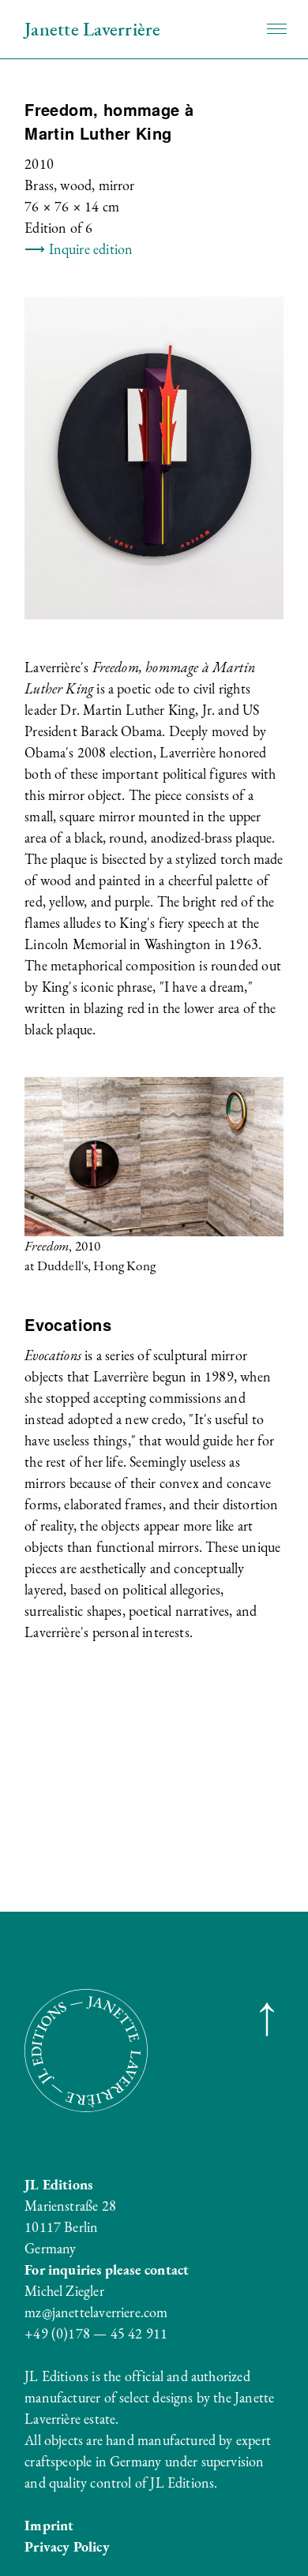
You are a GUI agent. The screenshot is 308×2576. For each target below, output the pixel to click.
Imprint (49, 2525)
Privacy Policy (67, 2546)
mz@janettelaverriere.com (96, 2312)
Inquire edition (79, 249)
